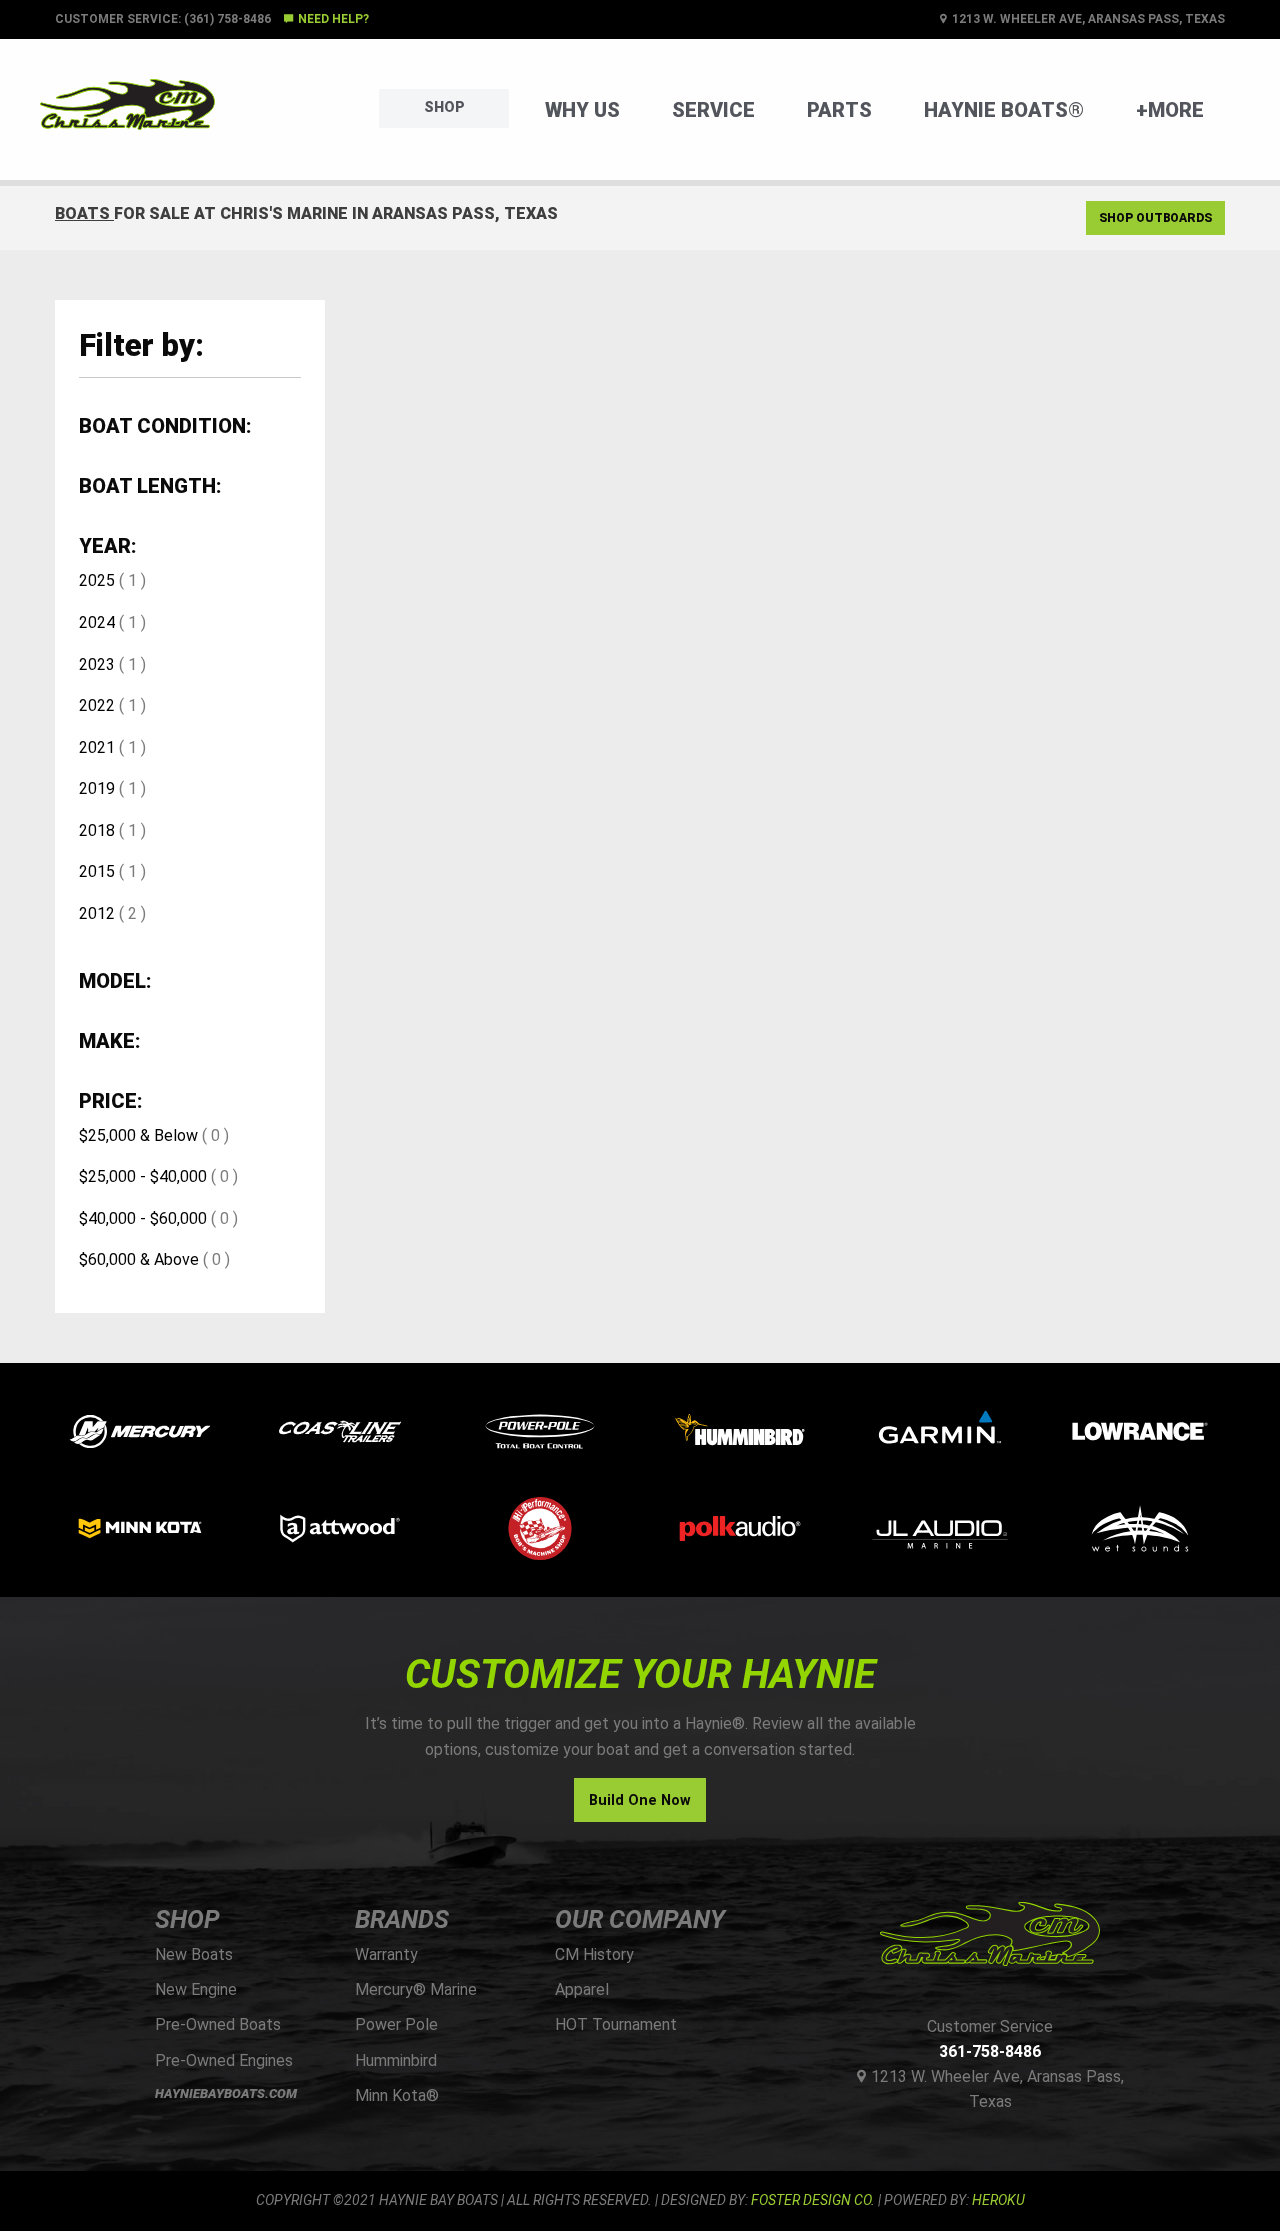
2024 (97, 622)
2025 (97, 580)
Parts (839, 110)
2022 (97, 705)
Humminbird (396, 2060)
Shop (444, 107)
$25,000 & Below (138, 1135)
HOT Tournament (616, 2024)
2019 (97, 788)
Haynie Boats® (1004, 110)
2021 (97, 747)
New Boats (194, 1954)
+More (1170, 110)
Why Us (582, 110)
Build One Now (640, 1800)
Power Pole (396, 2024)
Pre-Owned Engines (224, 2060)
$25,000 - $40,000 (143, 1176)
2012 (97, 913)
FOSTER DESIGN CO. (813, 2200)
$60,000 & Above (139, 1259)
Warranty (386, 1954)
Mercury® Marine (416, 1989)
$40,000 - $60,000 (143, 1218)
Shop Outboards (1155, 218)
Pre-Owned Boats (218, 2024)
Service (713, 110)
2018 (97, 830)
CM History (594, 1954)
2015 (97, 871)
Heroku (998, 2200)
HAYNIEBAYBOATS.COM (226, 2093)
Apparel (582, 1989)
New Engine (196, 1989)
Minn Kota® (397, 2095)
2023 (97, 664)
